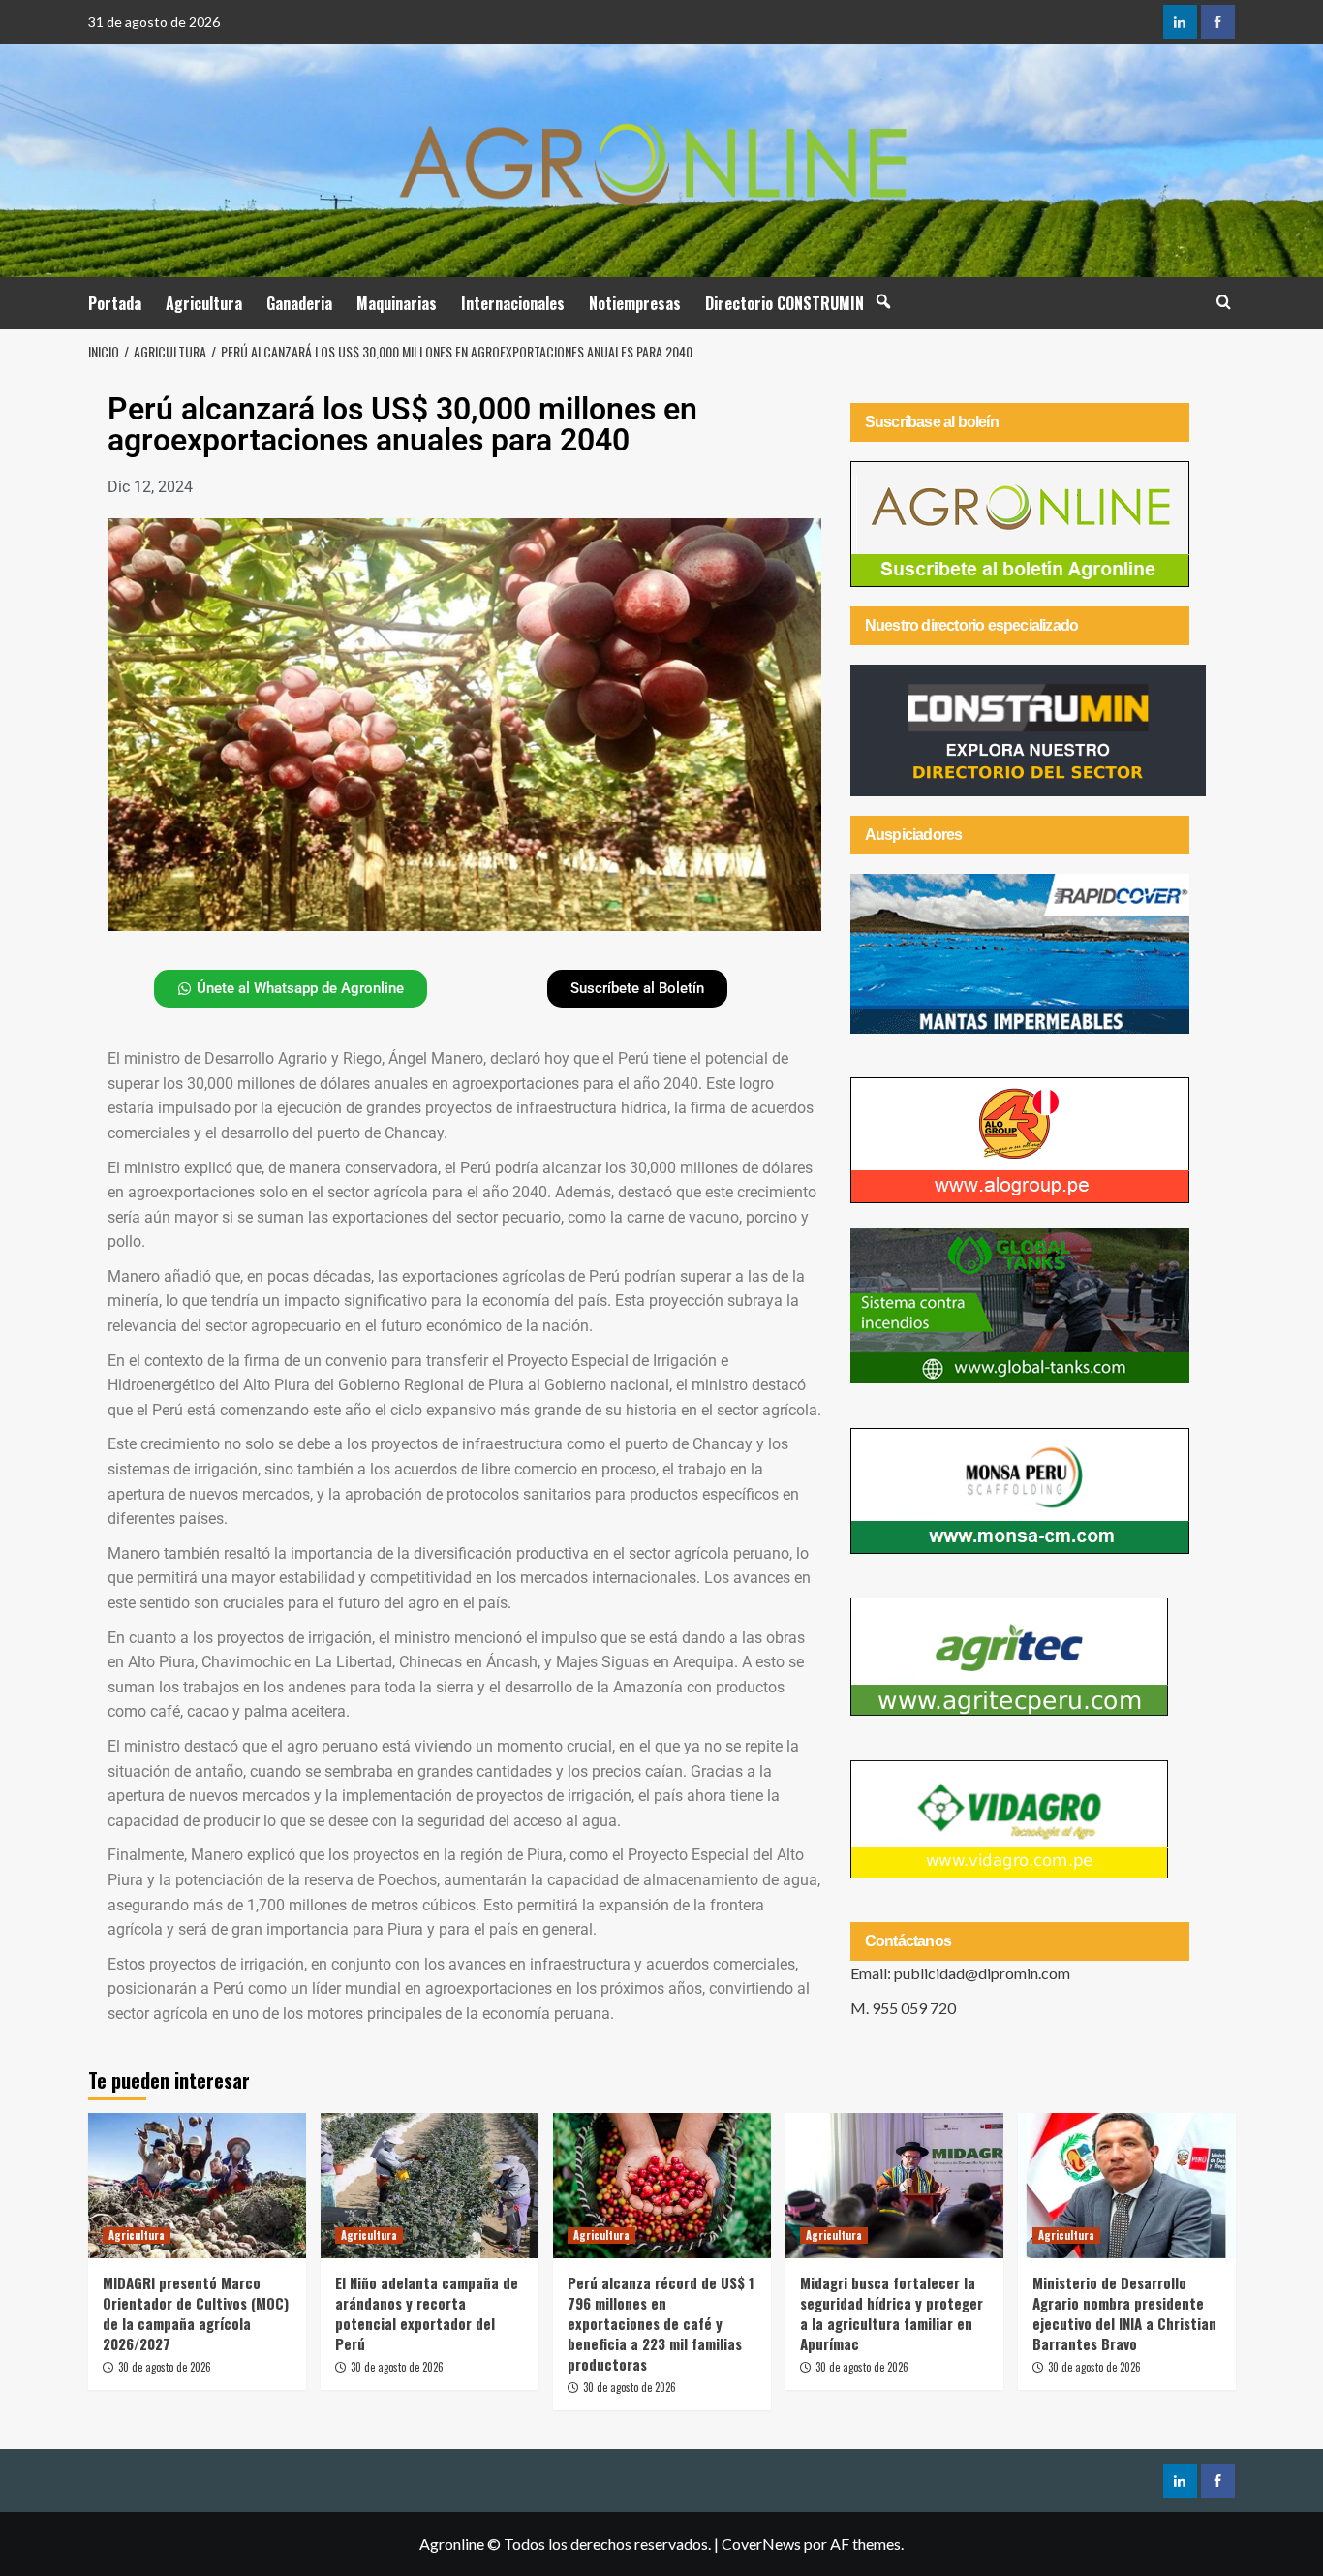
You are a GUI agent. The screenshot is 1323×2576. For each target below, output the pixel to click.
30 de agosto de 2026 (165, 2367)
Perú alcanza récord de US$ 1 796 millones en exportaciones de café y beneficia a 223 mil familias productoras (661, 2323)
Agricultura (204, 303)
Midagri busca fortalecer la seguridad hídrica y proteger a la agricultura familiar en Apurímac (892, 2313)
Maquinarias (397, 303)
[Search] (1224, 302)
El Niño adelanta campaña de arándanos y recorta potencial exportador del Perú (427, 2313)
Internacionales (513, 303)
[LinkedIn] (1180, 22)
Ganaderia (299, 303)
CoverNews (761, 2544)
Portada (115, 303)
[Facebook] (1218, 22)
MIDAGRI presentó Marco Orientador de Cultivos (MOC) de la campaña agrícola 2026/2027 (196, 2313)
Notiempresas (635, 303)
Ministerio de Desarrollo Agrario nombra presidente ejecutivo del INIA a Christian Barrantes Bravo (1124, 2313)
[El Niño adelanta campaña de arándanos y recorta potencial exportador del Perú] (430, 2186)
